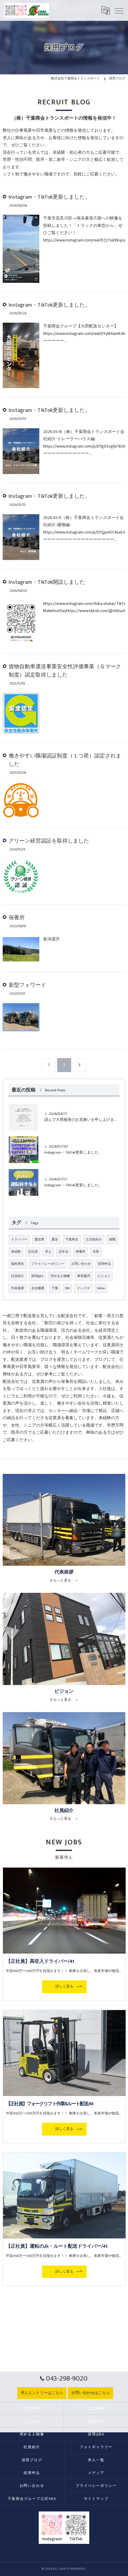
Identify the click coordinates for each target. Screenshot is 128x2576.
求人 (48, 1252)
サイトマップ (96, 2499)
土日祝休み (94, 1240)
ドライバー (19, 1240)
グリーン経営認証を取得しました (49, 841)
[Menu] (119, 10)
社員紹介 (18, 1276)
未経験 (16, 1252)
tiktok (101, 1288)
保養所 (17, 918)
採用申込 (104, 1264)
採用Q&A (37, 1276)
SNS (67, 1288)
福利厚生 (18, 1264)
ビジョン (104, 1276)
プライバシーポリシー (48, 1264)
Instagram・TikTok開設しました (47, 582)
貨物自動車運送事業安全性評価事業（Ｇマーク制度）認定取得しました (65, 671)
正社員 (33, 1252)
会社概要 (38, 1288)
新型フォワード (27, 985)
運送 (55, 1240)
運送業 (39, 1240)
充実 (96, 1252)
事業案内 (84, 1276)
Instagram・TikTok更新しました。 (49, 197)
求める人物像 (60, 1276)
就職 (112, 1240)
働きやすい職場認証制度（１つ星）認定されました (65, 760)
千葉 (55, 1288)
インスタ (83, 1288)
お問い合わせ (81, 1264)
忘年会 (64, 1252)
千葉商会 (72, 1240)
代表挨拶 (18, 1288)
